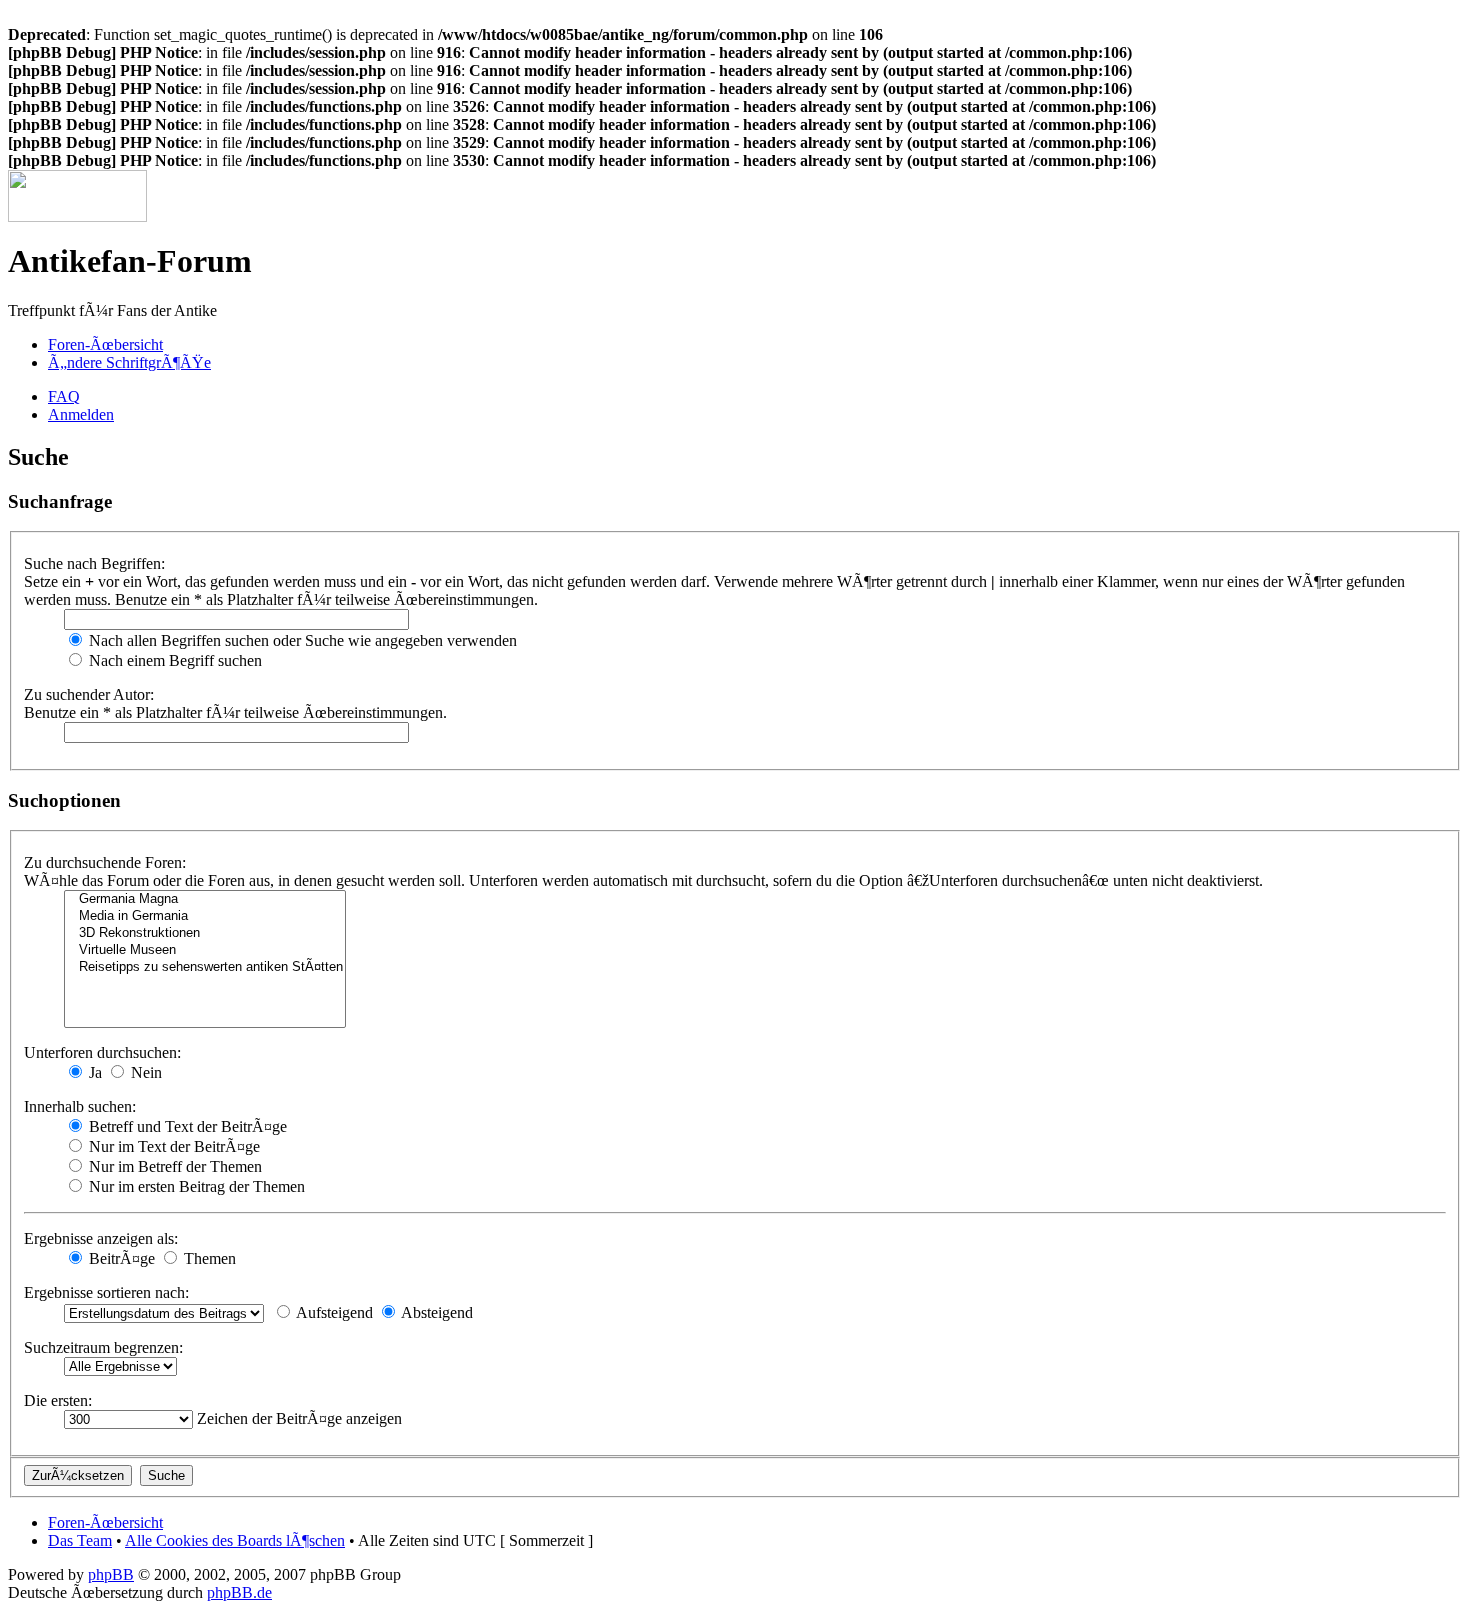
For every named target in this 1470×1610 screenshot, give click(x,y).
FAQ (64, 396)
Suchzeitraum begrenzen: (103, 1347)
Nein (144, 1072)
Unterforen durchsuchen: (102, 1052)
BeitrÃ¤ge (120, 1258)
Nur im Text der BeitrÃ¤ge (172, 1146)
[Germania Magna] (205, 899)
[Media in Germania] (205, 916)
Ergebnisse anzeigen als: (101, 1238)
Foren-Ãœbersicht (105, 344)
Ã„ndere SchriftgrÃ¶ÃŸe (129, 362)
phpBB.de (239, 1592)
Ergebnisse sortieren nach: (106, 1292)
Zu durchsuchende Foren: (105, 862)
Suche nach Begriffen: (94, 563)
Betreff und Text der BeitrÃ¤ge (186, 1126)
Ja (93, 1072)
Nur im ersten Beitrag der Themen (195, 1186)
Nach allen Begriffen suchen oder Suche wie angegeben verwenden (301, 640)
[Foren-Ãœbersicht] (77, 216)
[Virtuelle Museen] (205, 950)
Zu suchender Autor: (89, 694)
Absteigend (435, 1312)
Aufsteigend (333, 1312)
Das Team (80, 1540)
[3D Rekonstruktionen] (205, 933)
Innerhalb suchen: (80, 1106)
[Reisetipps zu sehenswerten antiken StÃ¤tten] (205, 967)
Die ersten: (58, 1400)
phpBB (111, 1574)
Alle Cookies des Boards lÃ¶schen (235, 1540)
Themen (208, 1258)
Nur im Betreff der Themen (173, 1166)
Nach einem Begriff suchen (173, 660)
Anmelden (81, 414)
